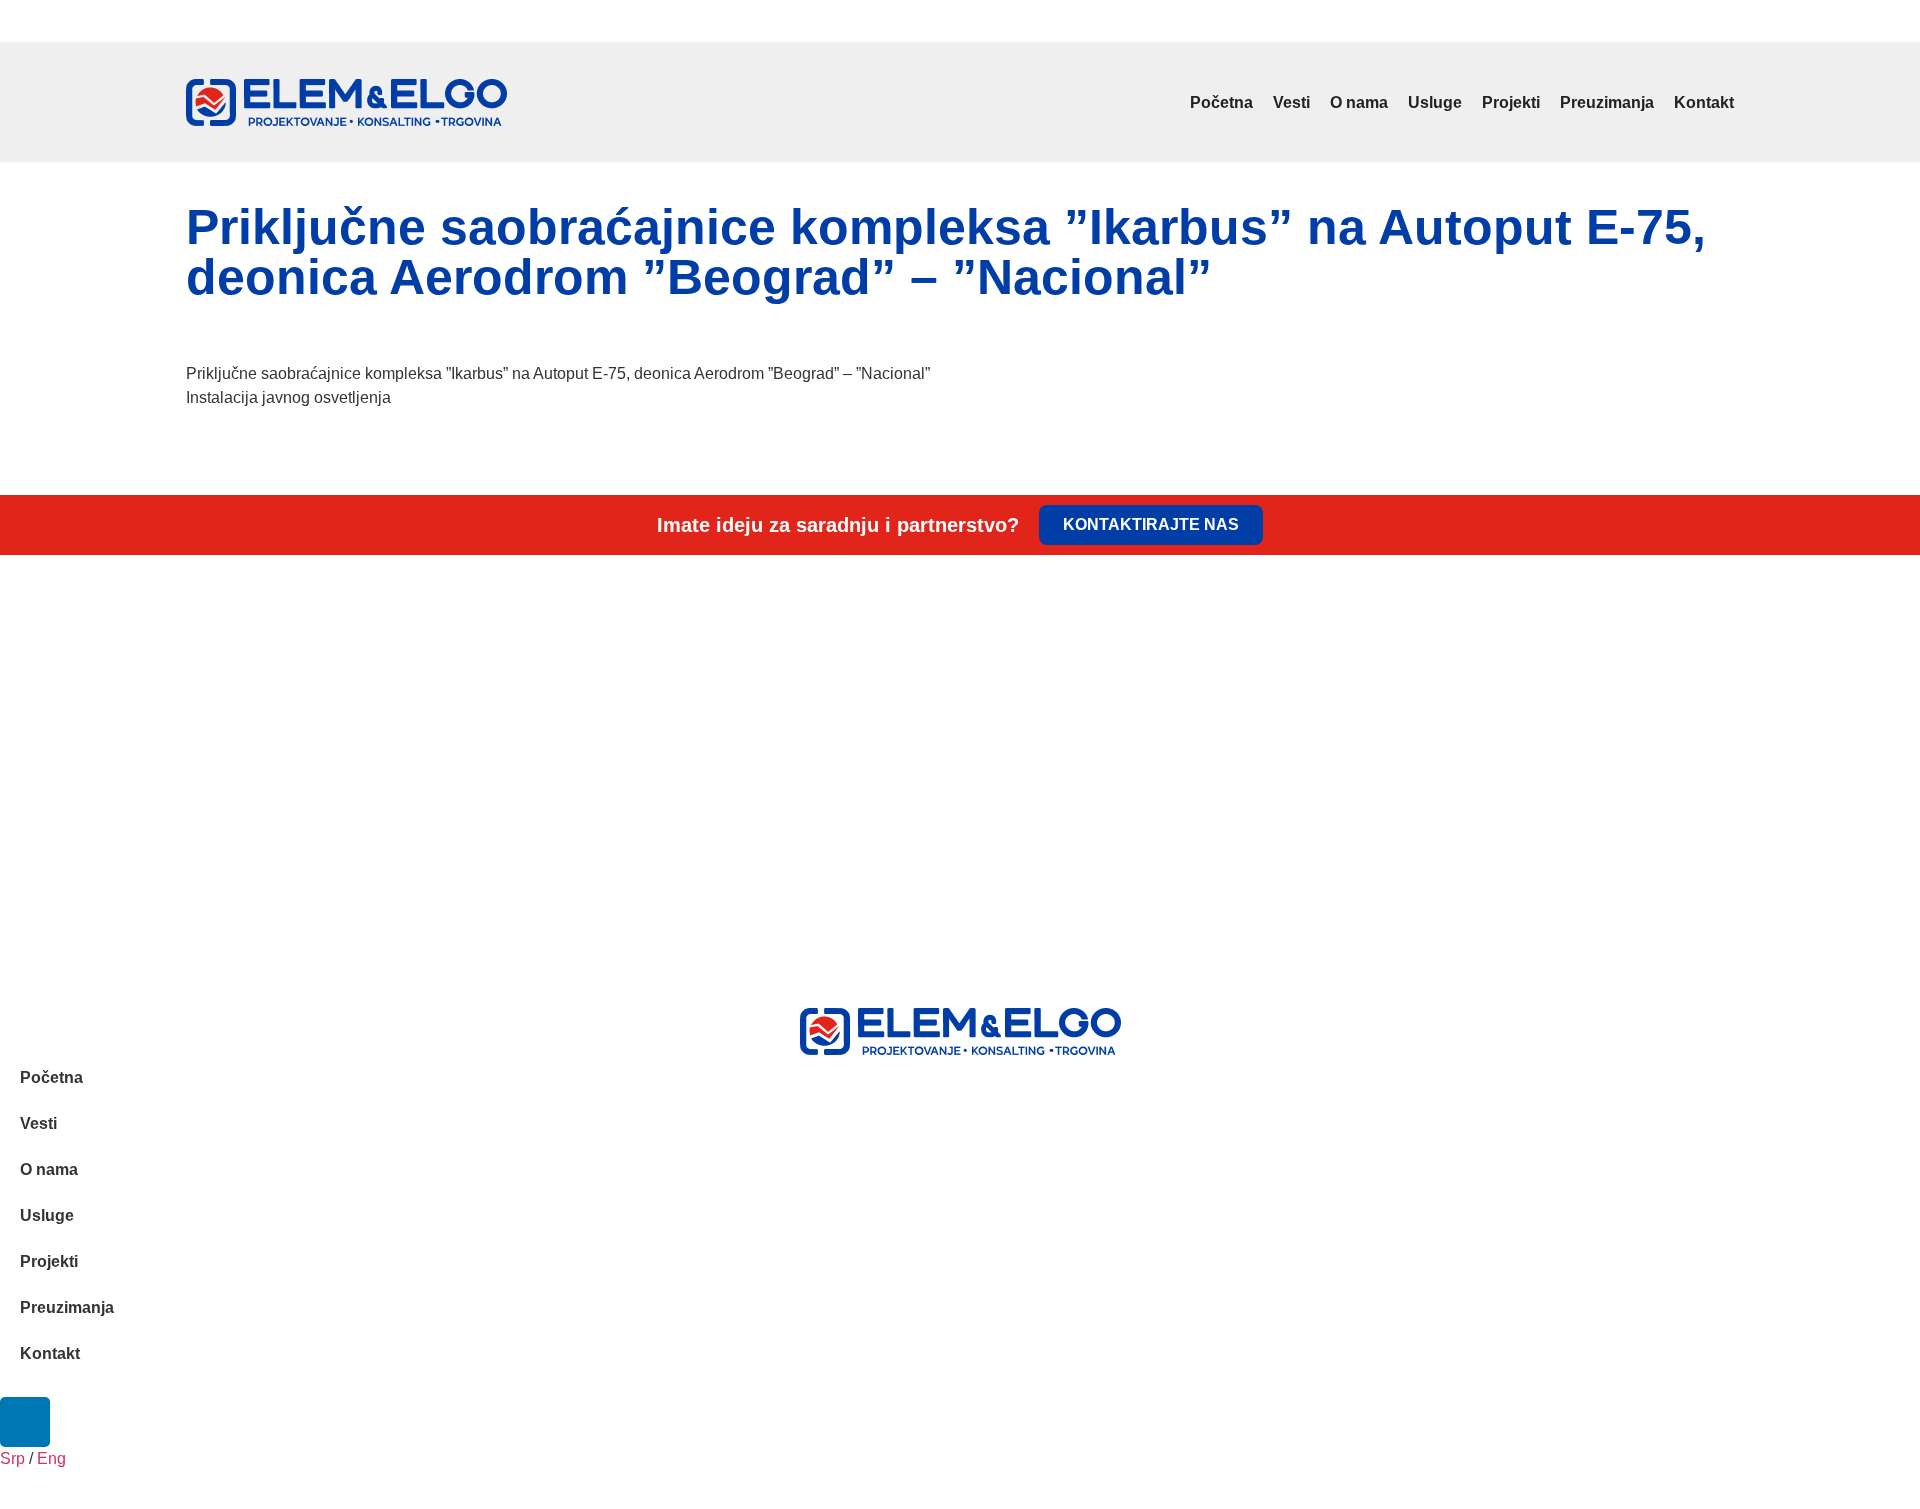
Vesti (1291, 102)
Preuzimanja (1607, 102)
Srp (195, 24)
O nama (1359, 102)
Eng (225, 24)
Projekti (1511, 102)
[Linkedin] (1723, 21)
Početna (1221, 102)
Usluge (1435, 102)
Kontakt (1704, 102)
